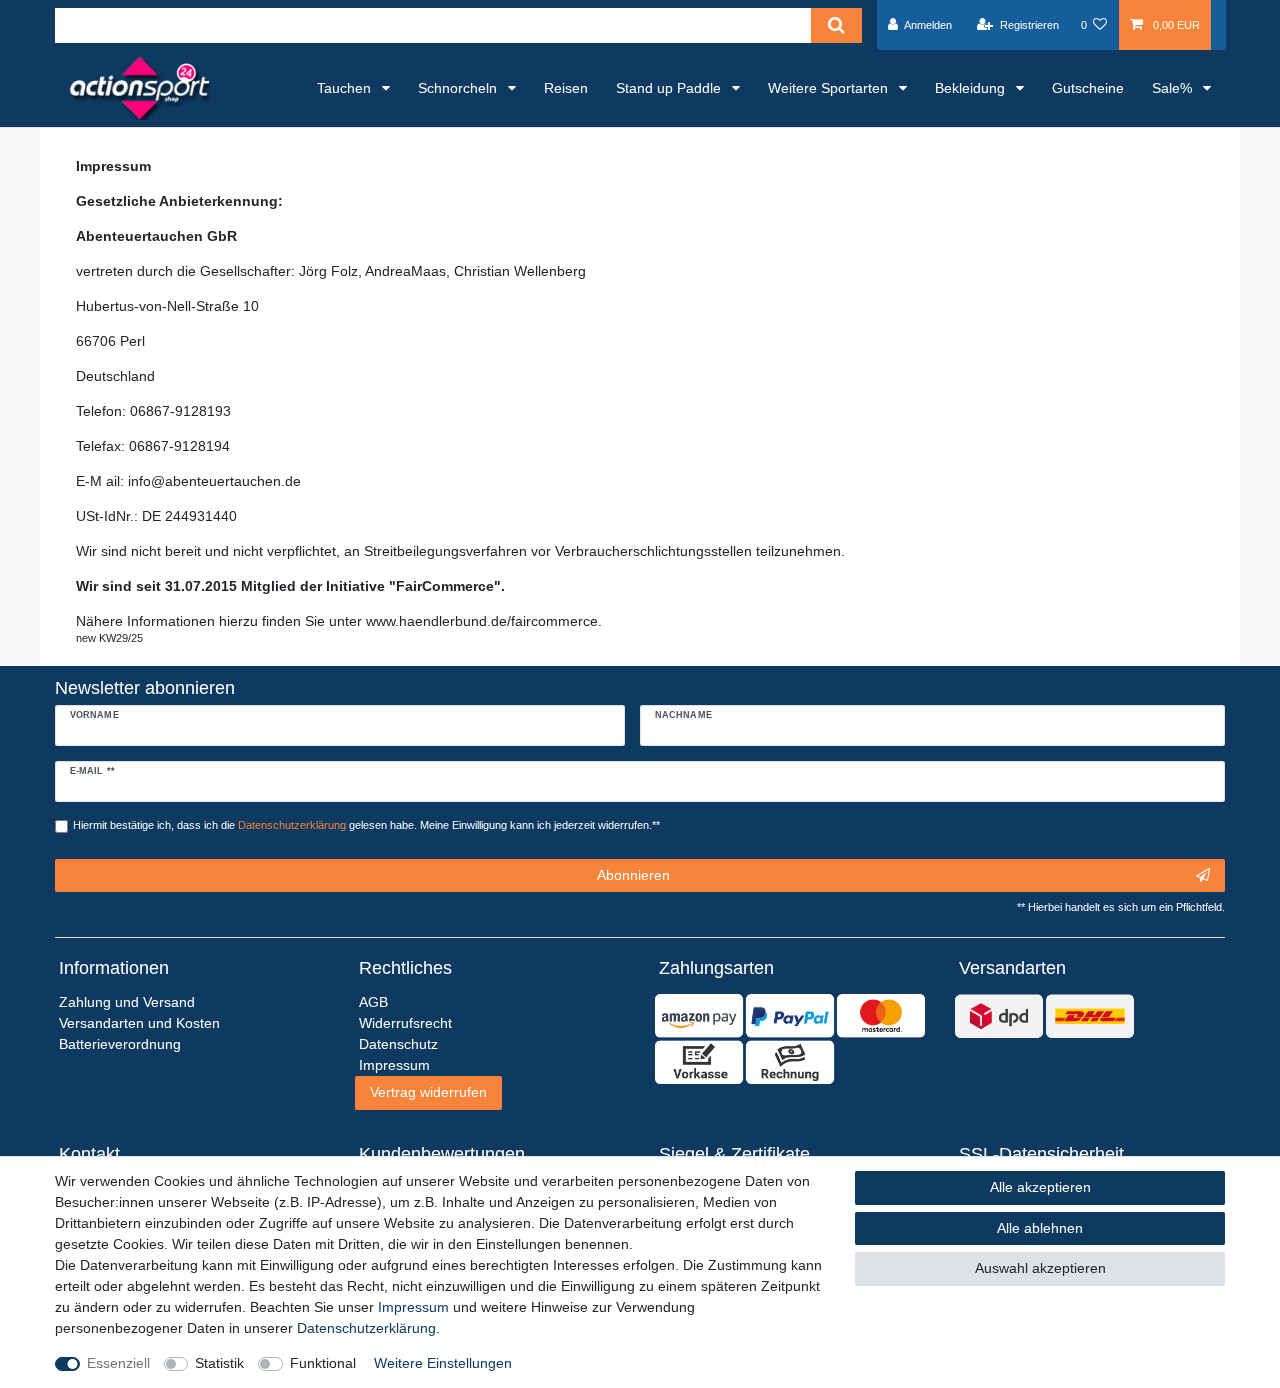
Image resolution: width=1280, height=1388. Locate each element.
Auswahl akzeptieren (1040, 1268)
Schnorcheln (459, 88)
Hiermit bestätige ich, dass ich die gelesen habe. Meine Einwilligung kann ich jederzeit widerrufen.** (366, 825)
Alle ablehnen (1040, 1228)
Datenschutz (398, 1044)
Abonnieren (633, 875)
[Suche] (836, 25)
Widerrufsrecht (405, 1023)
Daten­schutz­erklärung (366, 1328)
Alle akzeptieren (1040, 1187)
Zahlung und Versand (127, 1002)
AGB (373, 1002)
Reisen (566, 88)
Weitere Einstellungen (443, 1363)
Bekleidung (972, 88)
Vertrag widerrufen (428, 1092)
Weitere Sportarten (830, 88)
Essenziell (118, 1363)
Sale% (1174, 88)
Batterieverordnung (120, 1044)
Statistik (219, 1363)
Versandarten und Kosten (139, 1023)
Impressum (413, 1307)
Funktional (323, 1363)
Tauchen (346, 88)
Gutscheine (1088, 88)
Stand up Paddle (670, 88)
